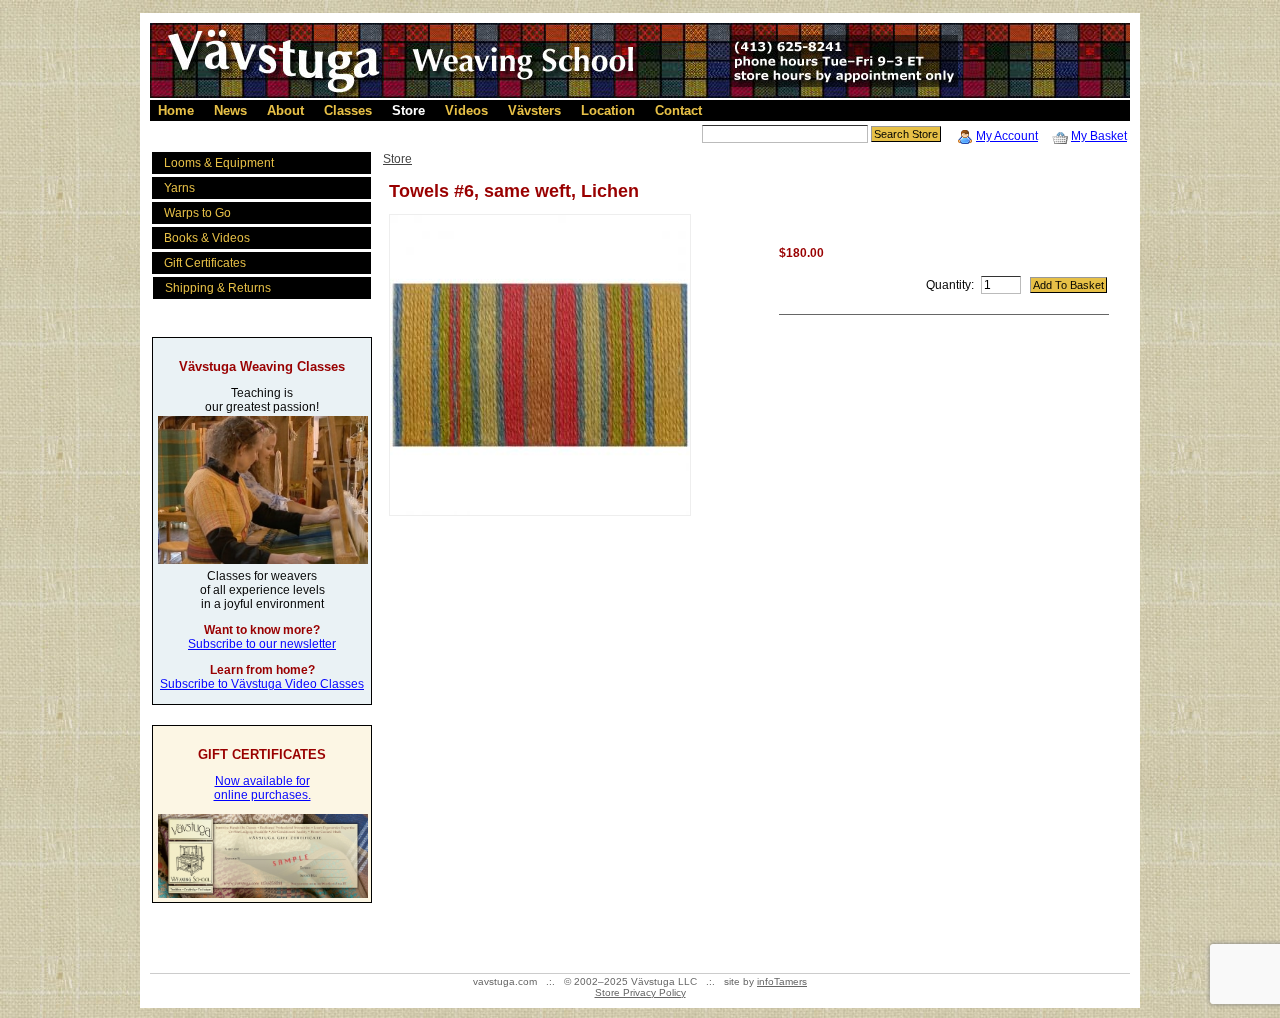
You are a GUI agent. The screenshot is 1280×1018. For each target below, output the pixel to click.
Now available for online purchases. (262, 788)
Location (608, 110)
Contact (678, 110)
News (230, 110)
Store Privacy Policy (640, 992)
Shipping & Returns (218, 288)
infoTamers (782, 981)
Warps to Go (197, 213)
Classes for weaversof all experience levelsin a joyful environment (262, 590)
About (285, 110)
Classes (348, 110)
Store (408, 110)
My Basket (1099, 136)
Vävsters (534, 110)
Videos (466, 110)
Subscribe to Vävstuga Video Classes (262, 684)
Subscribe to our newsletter (262, 644)
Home (176, 110)
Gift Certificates (205, 263)
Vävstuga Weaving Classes (262, 366)
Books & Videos (207, 238)
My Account (1007, 136)
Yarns (179, 188)
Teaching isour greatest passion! (262, 400)
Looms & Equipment (219, 163)
